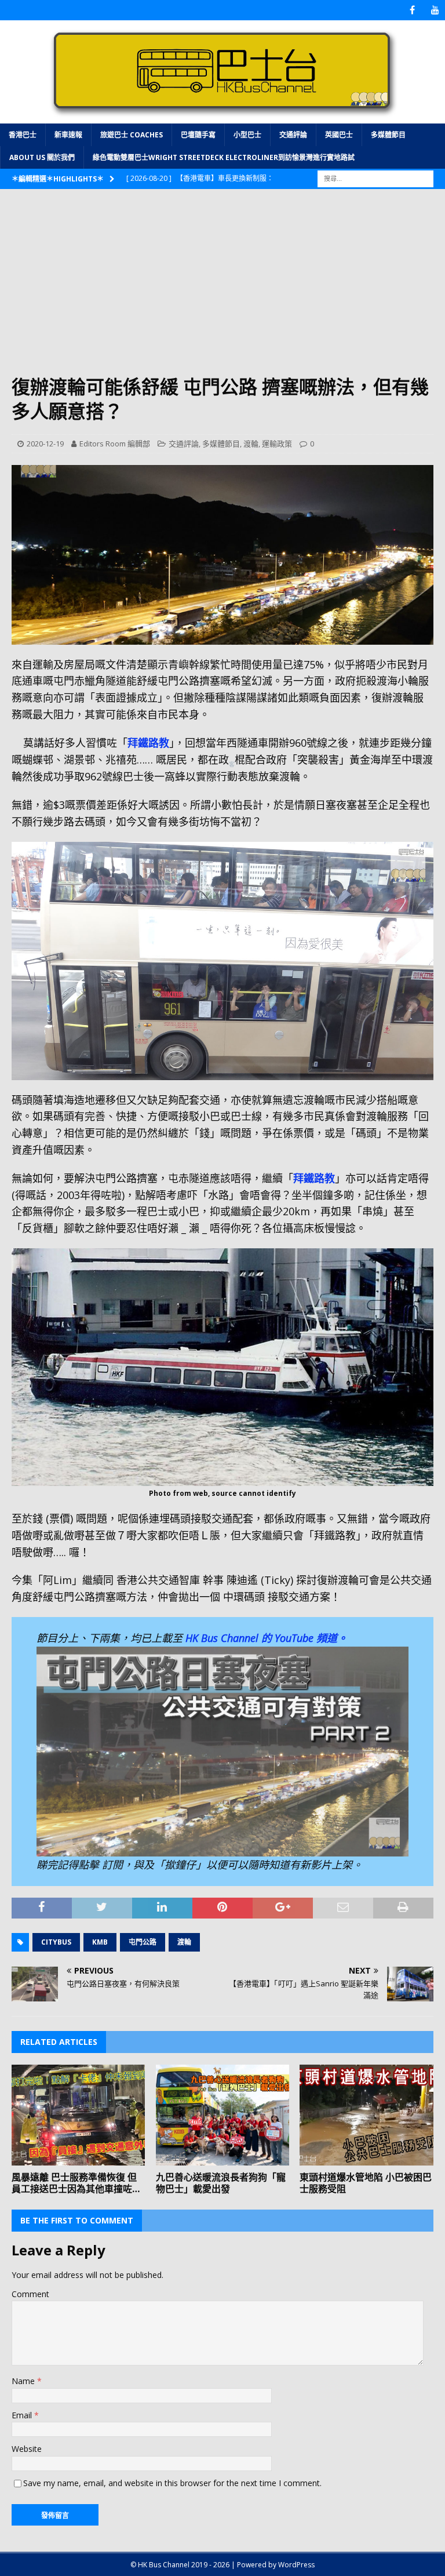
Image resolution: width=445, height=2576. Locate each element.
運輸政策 (277, 444)
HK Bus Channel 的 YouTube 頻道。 (267, 1638)
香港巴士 (23, 135)
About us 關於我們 (42, 157)
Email (23, 2415)
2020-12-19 (45, 444)
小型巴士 (247, 135)
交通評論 (293, 135)
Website (27, 2449)
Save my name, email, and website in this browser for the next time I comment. (172, 2483)
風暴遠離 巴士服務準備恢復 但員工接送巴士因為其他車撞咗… (76, 2183)
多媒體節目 (388, 135)
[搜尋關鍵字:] (375, 178)
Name (24, 2381)
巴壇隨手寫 (198, 135)
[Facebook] (412, 10)
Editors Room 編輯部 (115, 444)
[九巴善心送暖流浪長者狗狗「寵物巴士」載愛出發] (222, 2115)
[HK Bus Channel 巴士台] (222, 116)
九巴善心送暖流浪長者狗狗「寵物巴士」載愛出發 (221, 2183)
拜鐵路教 (148, 743)
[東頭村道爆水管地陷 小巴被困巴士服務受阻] (366, 2115)
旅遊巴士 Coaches (132, 135)
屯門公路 (143, 1942)
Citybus (56, 1942)
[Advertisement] (222, 288)
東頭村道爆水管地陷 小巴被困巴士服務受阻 (366, 2183)
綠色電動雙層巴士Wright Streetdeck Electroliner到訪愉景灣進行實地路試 (224, 157)
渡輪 (251, 444)
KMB (100, 1942)
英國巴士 (339, 135)
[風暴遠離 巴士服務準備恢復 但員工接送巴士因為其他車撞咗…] (78, 2115)
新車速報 (68, 135)
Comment (30, 2294)
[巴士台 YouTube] (435, 10)
